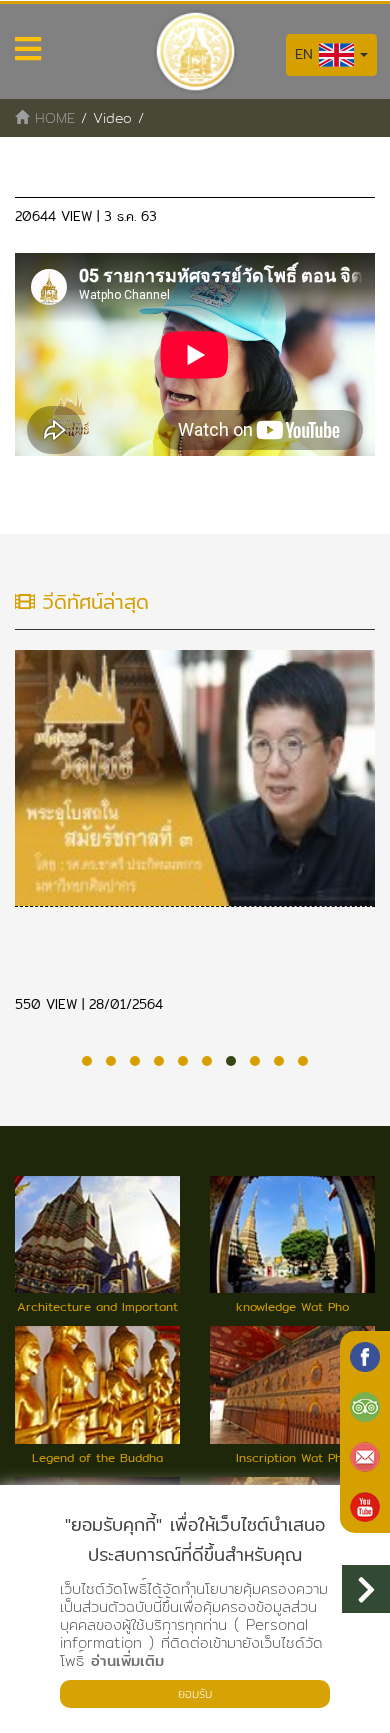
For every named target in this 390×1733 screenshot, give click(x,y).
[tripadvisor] (365, 1407)
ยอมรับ (195, 1693)
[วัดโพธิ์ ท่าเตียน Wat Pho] (365, 1357)
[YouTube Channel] (365, 1507)
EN (307, 54)
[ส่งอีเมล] (365, 1457)
